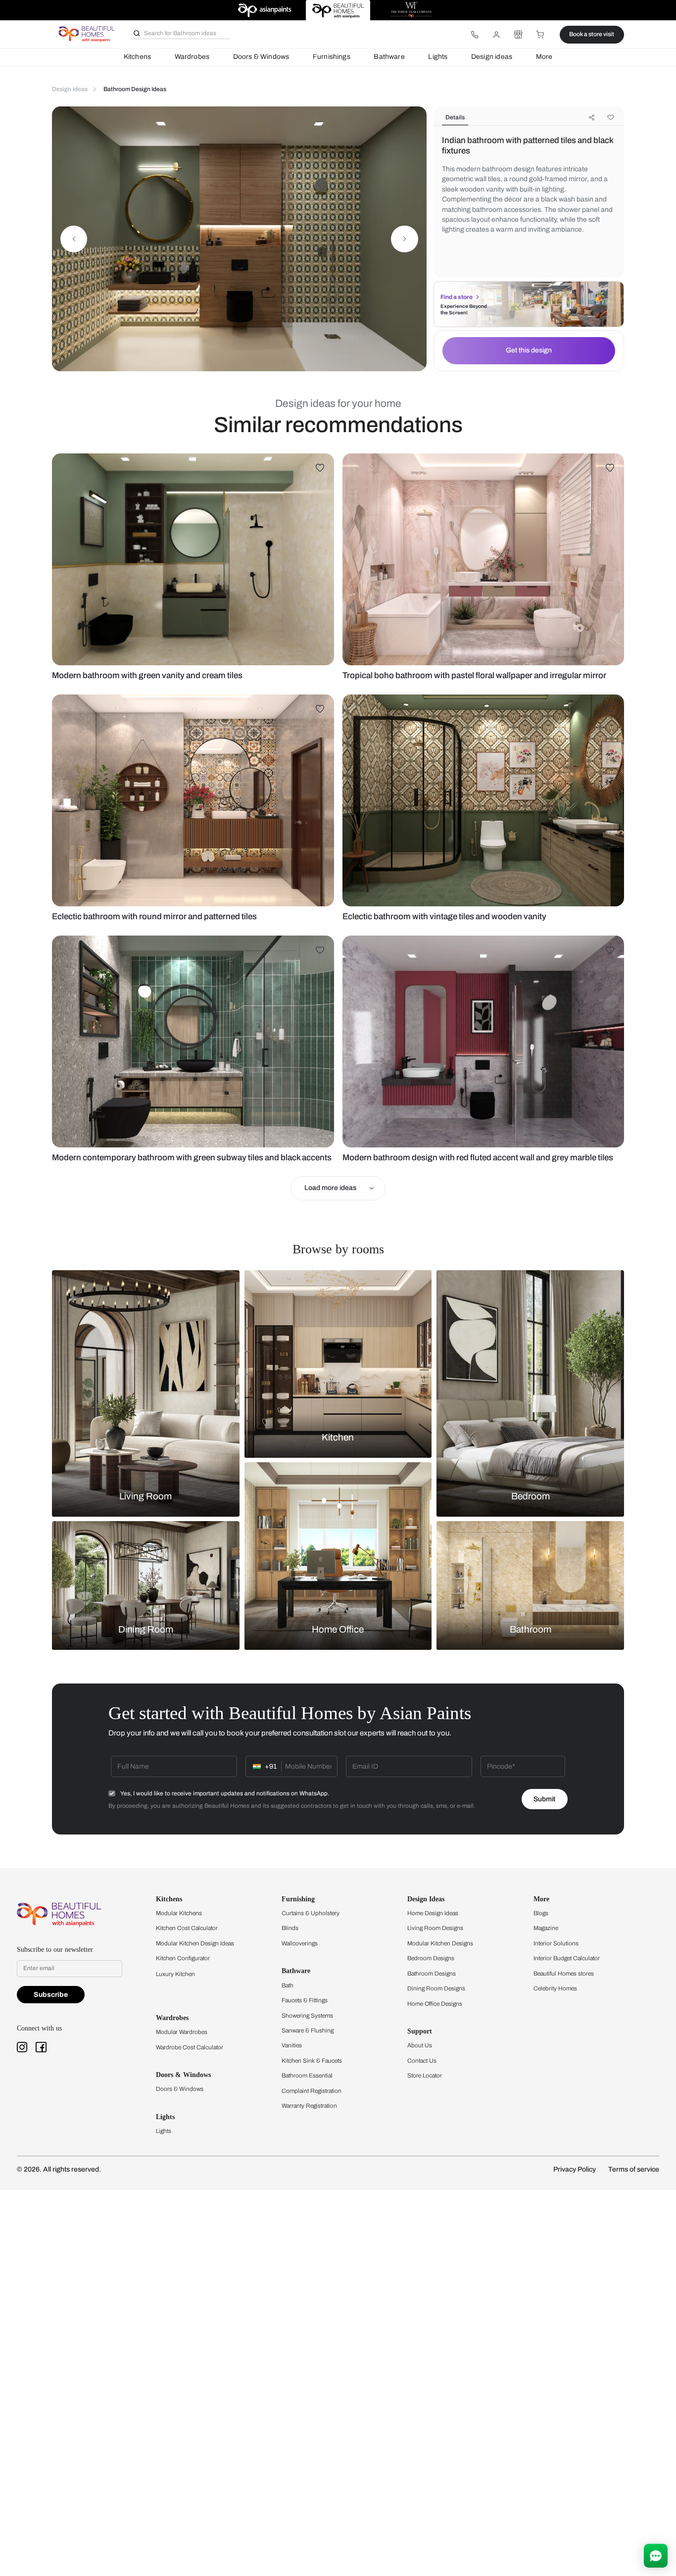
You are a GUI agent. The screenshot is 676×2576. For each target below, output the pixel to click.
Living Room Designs (435, 1928)
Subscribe (51, 1995)
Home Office (338, 1630)
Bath (288, 1985)
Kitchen (338, 1437)
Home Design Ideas (433, 1913)
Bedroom (531, 1496)
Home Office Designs (435, 2004)
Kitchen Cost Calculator (187, 1928)
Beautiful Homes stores (564, 1974)
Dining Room (146, 1630)
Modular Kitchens (179, 1913)
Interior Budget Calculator (567, 1958)
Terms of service (634, 2169)
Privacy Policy (575, 2169)
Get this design (529, 350)
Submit (544, 1799)
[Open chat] (656, 2556)
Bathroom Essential (307, 2076)
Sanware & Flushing (308, 2031)
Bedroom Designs (431, 1958)
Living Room (145, 1496)
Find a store (457, 297)
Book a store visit (592, 34)
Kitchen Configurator (183, 1958)
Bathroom (531, 1630)
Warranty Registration (309, 2106)
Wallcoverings (300, 1943)
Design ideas (492, 57)
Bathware (389, 57)
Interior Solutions (556, 1943)
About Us (420, 2045)
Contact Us (422, 2061)
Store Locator (425, 2076)
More (544, 57)
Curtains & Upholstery (311, 1913)
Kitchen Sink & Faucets (312, 2061)
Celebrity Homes (555, 1988)
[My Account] (496, 35)
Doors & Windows (261, 57)
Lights (438, 57)
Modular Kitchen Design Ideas (195, 1943)
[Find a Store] (518, 35)
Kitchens (137, 57)
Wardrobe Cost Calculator (190, 2047)
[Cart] (540, 35)
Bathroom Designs (432, 1974)
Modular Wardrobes (182, 2032)
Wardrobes (192, 57)
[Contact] (475, 35)
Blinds (290, 1928)
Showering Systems (307, 2016)
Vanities (292, 2045)
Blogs (541, 1913)
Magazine (546, 1928)
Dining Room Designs (436, 1988)
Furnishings (332, 57)
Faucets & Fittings (305, 2000)
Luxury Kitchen (175, 1974)
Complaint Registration (312, 2091)
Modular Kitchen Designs (440, 1943)
